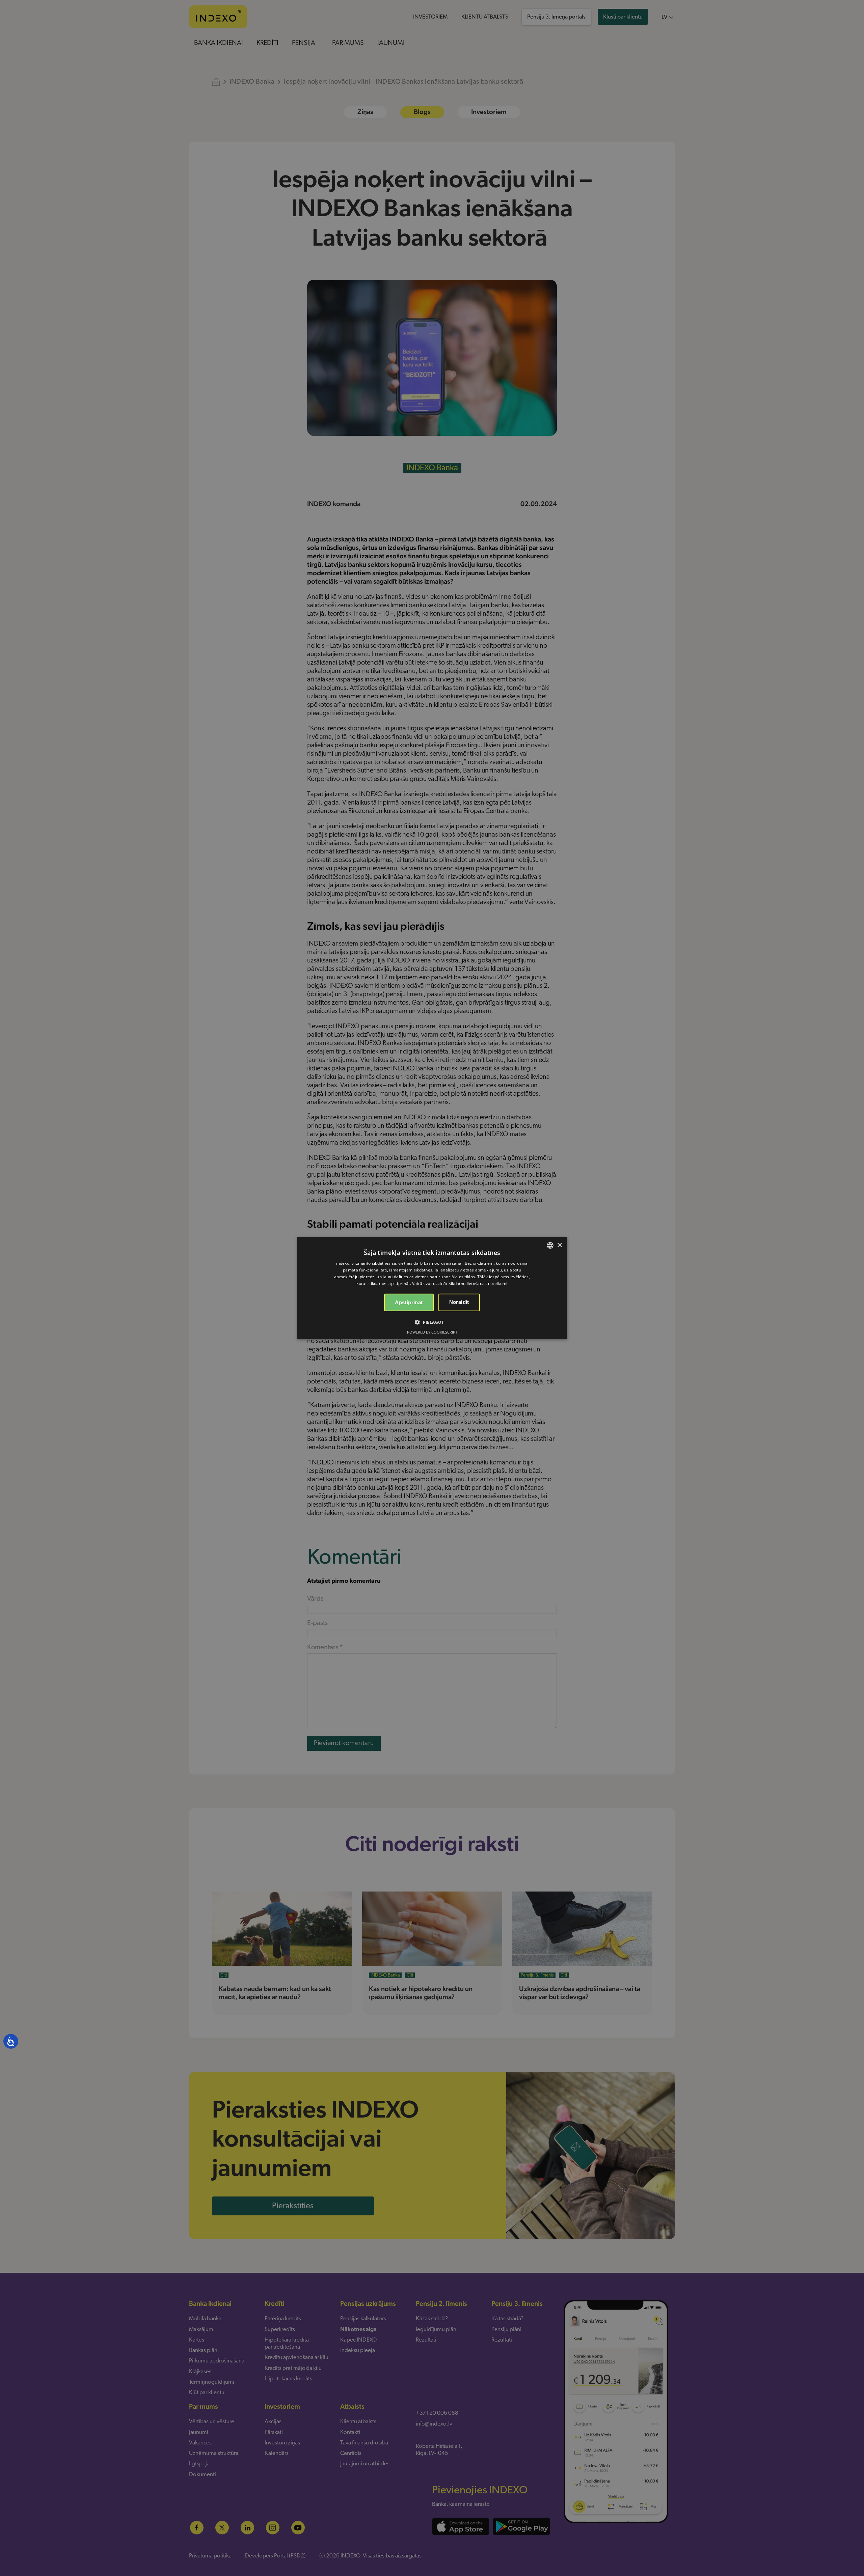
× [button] (559, 1245)
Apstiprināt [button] (409, 1302)
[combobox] (550, 1245)
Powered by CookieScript (432, 1332)
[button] (432, 1322)
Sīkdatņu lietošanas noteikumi (478, 1283)
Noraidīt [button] (459, 1302)
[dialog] (432, 1288)
